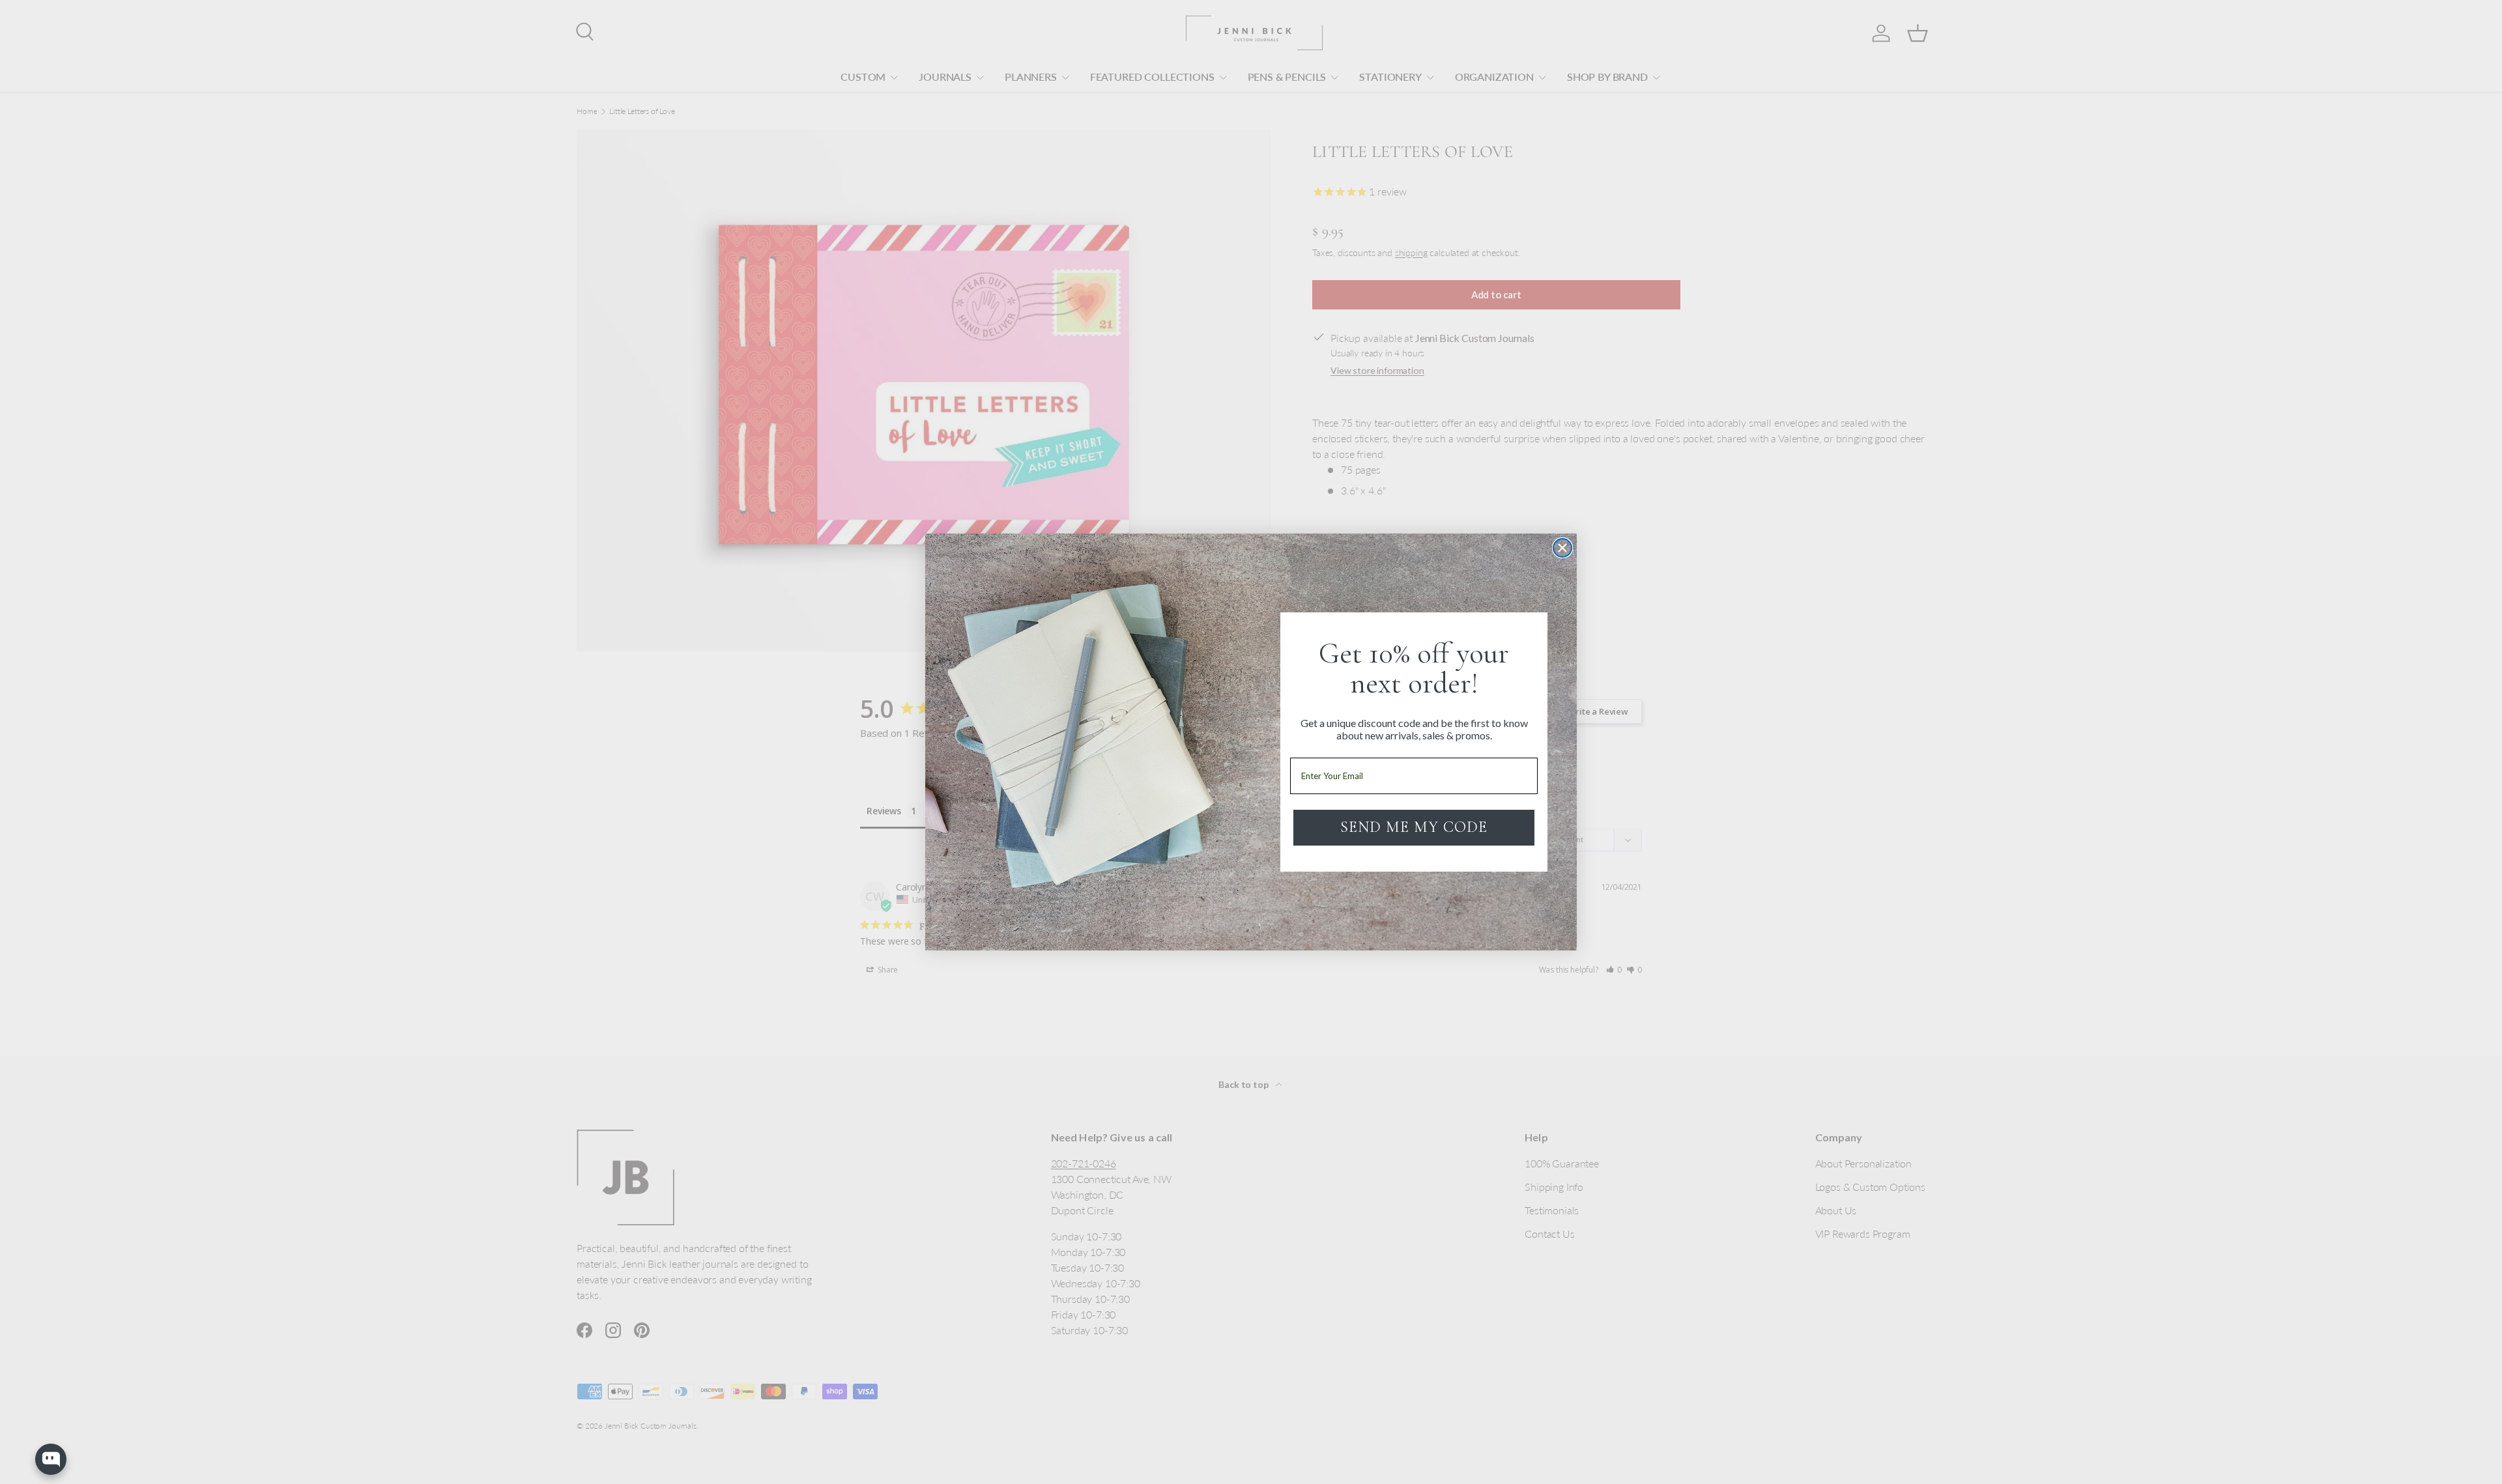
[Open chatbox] (51, 1459)
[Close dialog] (1562, 548)
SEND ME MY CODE (1414, 827)
